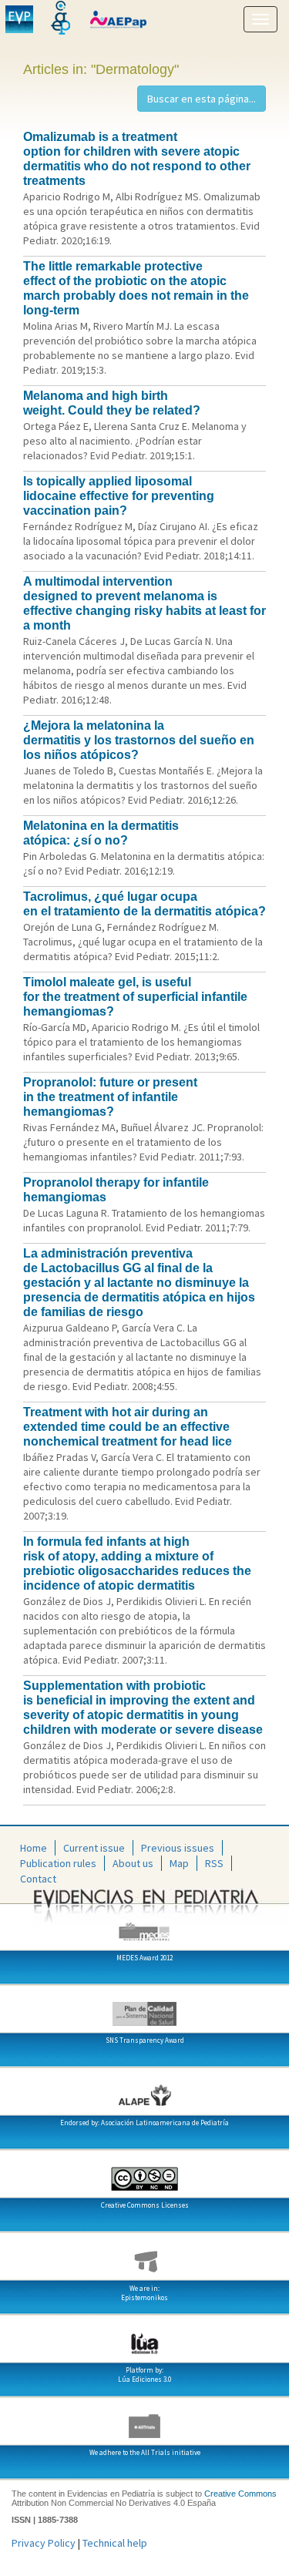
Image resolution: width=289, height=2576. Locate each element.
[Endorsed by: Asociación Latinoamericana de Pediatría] (144, 2091)
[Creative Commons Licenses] (144, 2173)
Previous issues (178, 1848)
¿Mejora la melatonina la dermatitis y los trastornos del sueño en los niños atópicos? (139, 740)
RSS (214, 1863)
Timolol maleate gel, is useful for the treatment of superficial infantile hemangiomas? (135, 997)
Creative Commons (240, 2494)
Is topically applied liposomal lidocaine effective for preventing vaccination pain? (119, 496)
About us (133, 1863)
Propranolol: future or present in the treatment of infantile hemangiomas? (110, 1097)
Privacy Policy (44, 2543)
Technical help (115, 2543)
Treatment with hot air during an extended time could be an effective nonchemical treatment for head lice (128, 1427)
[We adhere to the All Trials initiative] (144, 2420)
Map (179, 1863)
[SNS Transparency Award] (144, 2008)
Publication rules (58, 1863)
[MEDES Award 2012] (144, 1926)
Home (34, 1848)
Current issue (94, 1848)
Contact (38, 1879)
